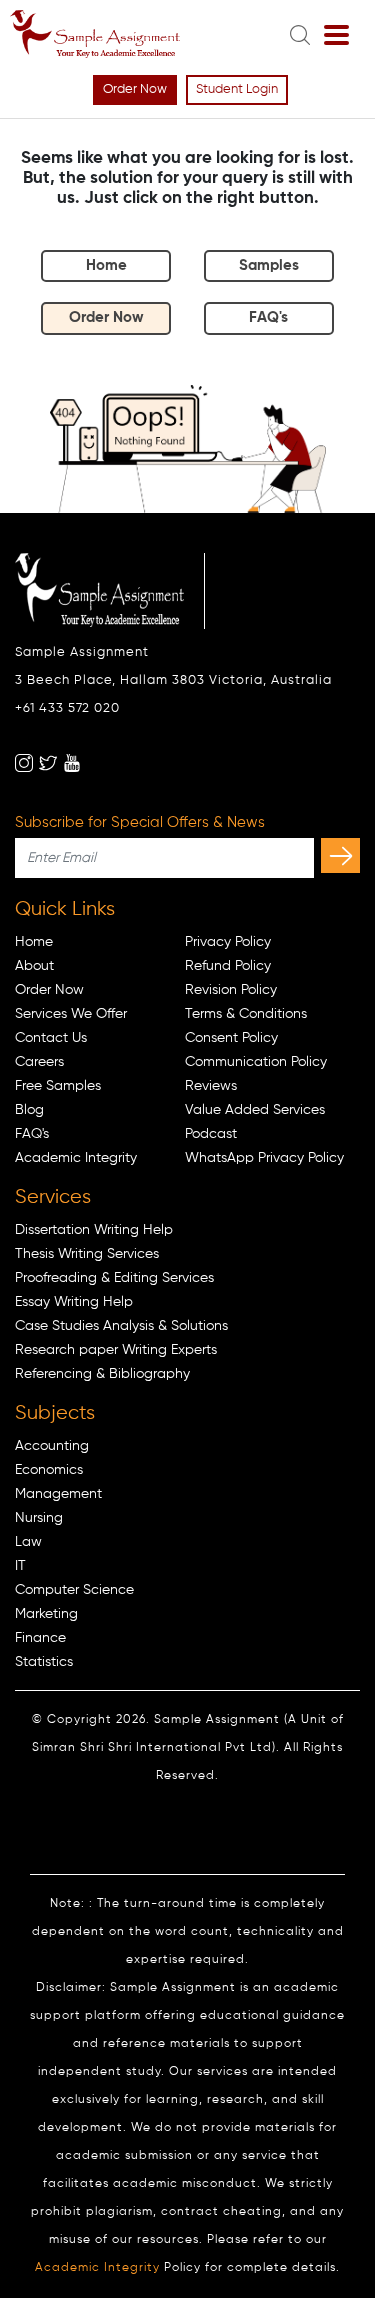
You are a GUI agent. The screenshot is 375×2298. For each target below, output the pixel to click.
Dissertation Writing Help (94, 1230)
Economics (49, 1470)
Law (28, 1542)
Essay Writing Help (74, 1302)
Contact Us (51, 1038)
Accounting (52, 1446)
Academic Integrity (76, 1158)
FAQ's (268, 317)
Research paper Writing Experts (116, 1350)
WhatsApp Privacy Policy (264, 1158)
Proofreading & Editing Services (114, 1278)
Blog (29, 1110)
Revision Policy (231, 990)
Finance (40, 1638)
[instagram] (24, 763)
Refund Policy (228, 966)
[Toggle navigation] (336, 36)
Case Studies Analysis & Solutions (121, 1326)
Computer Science (74, 1590)
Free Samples (58, 1086)
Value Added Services (255, 1110)
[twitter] (48, 763)
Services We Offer (71, 1014)
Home (106, 265)
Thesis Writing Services (87, 1254)
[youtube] (72, 763)
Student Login (237, 89)
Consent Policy (231, 1038)
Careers (39, 1062)
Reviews (211, 1086)
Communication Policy (256, 1062)
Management (58, 1494)
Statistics (44, 1662)
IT (20, 1566)
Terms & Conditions (246, 1014)
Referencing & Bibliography (102, 1374)
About (34, 966)
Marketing (46, 1614)
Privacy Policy (228, 942)
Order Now (135, 89)
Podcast (211, 1134)
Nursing (39, 1518)
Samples (269, 265)
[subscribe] (340, 855)
